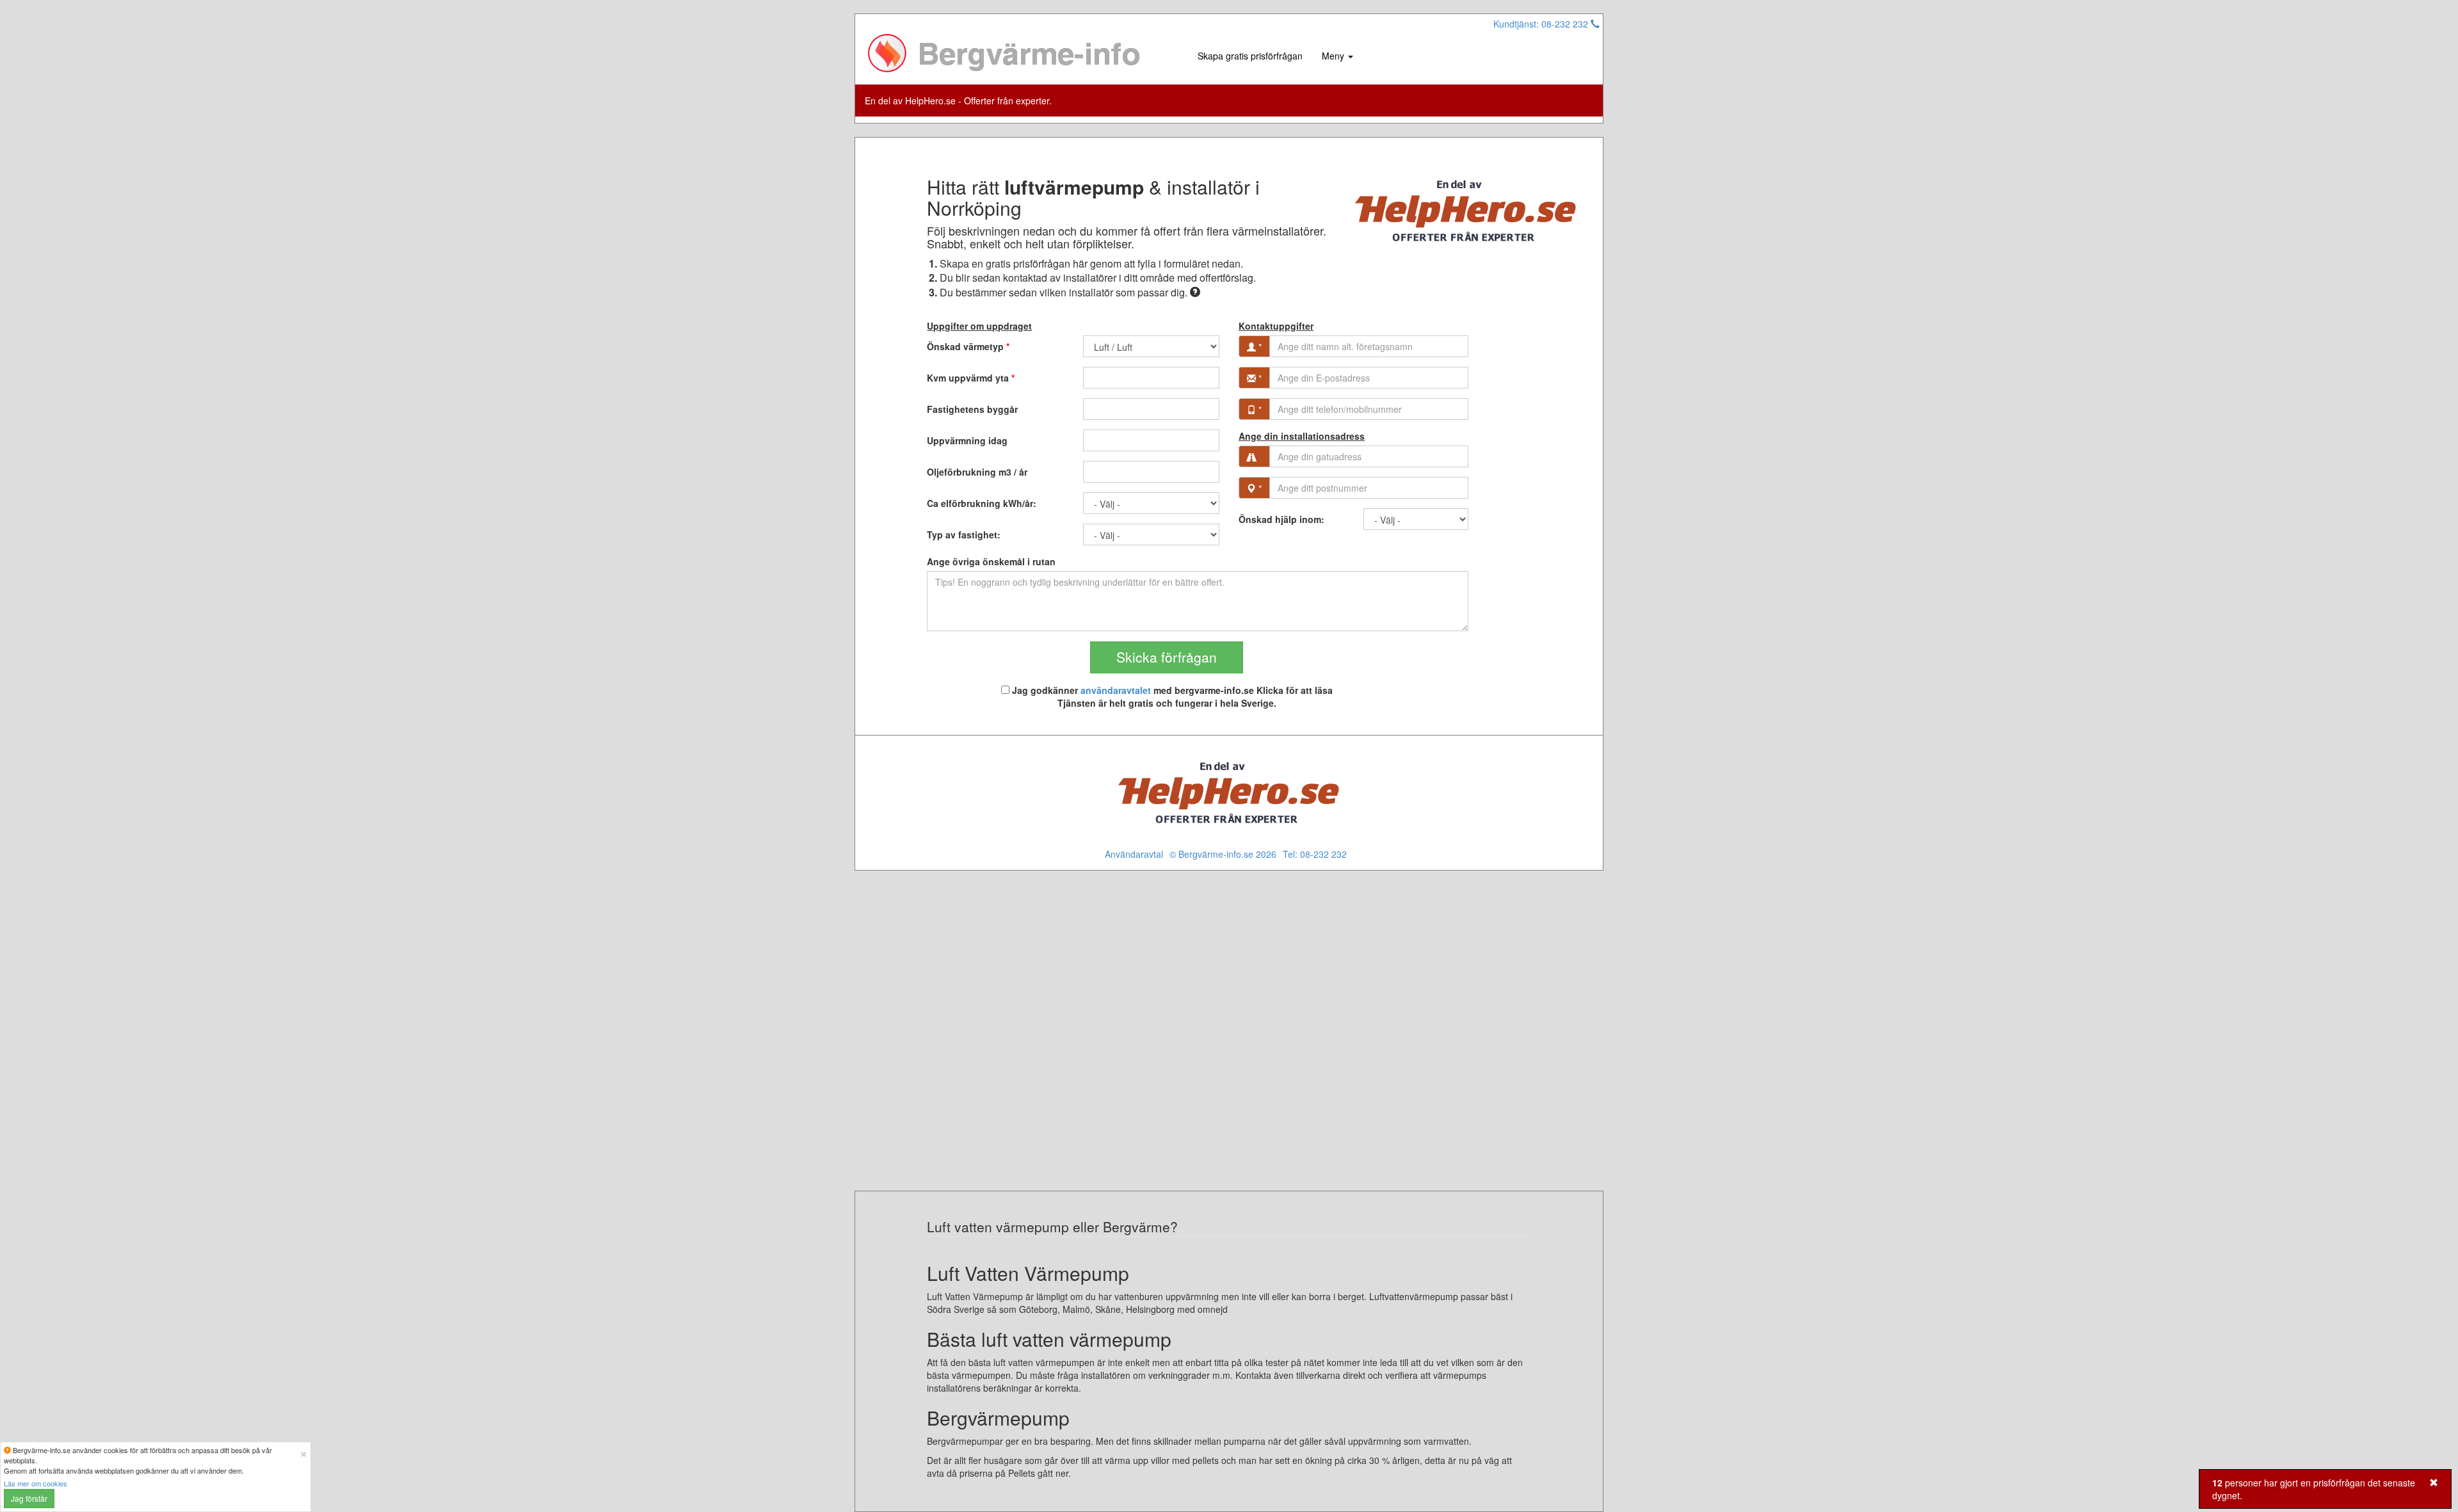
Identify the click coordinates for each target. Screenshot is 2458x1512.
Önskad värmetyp (968, 346)
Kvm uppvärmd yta (971, 378)
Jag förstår (29, 1498)
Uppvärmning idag (967, 440)
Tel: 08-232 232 (1315, 854)
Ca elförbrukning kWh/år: (982, 503)
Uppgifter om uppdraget (979, 326)
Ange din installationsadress (1302, 436)
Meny (1334, 56)
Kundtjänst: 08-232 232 (1542, 24)
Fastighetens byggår (972, 409)
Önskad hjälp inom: (1281, 519)
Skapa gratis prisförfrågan (1250, 56)
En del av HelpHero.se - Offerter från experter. (958, 101)
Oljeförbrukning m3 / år (977, 472)
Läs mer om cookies (36, 1483)
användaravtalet (1116, 690)
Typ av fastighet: (964, 535)
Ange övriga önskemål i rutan (991, 561)
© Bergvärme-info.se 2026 (1223, 854)
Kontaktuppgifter (1276, 326)
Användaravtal (1134, 854)
